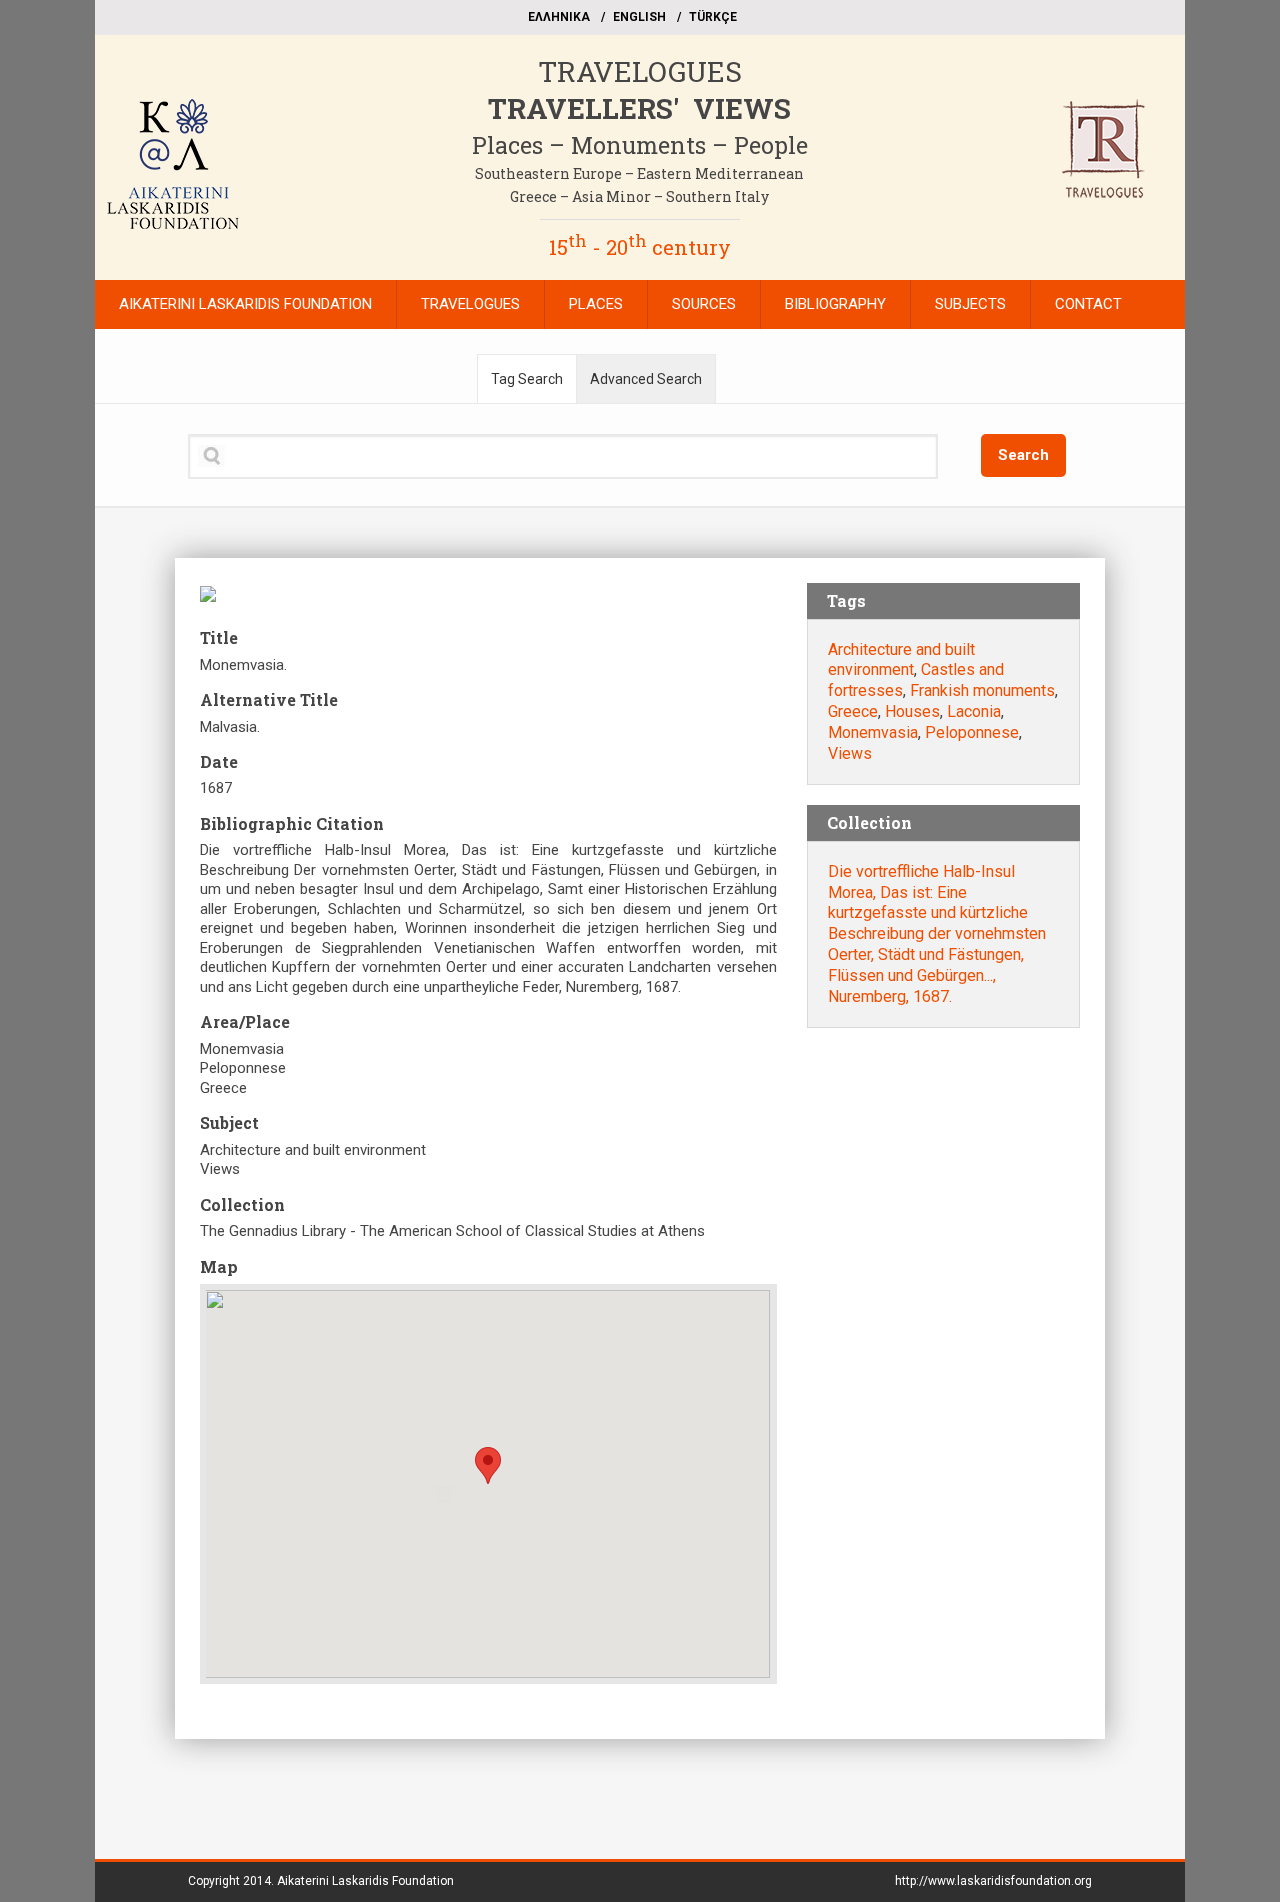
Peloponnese (972, 732)
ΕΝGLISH (639, 17)
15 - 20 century (640, 247)
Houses (912, 711)
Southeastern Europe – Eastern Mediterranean (639, 173)
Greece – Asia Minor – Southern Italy (639, 196)
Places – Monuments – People (640, 145)
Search (1023, 455)
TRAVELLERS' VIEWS (639, 108)
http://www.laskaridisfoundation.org (993, 1881)
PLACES (596, 304)
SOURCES (704, 304)
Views (850, 753)
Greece (853, 711)
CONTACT (1088, 304)
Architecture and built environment (901, 660)
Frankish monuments (982, 690)
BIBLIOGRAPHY (835, 304)
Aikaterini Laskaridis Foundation (365, 1881)
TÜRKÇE (713, 17)
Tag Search (527, 379)
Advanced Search (646, 379)
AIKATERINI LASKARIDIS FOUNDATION (245, 304)
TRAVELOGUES (640, 71)
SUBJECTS (970, 304)
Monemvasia (873, 732)
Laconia (974, 711)
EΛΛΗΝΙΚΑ (559, 17)
